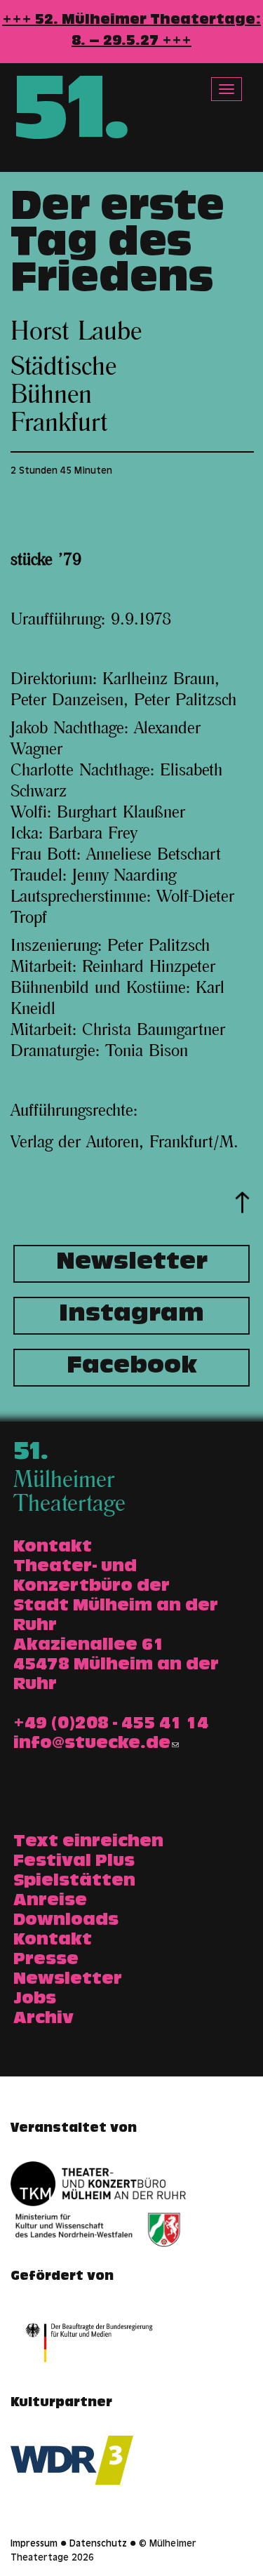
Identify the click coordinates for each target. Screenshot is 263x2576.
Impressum (34, 2544)
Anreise (50, 1902)
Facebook (132, 1368)
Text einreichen (88, 1843)
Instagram (131, 1316)
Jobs (35, 2000)
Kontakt (53, 1941)
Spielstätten (74, 1882)
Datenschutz (98, 2544)
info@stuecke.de (92, 1744)
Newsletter (132, 1264)
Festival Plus (74, 1862)
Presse (46, 1961)
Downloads (66, 1921)
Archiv (43, 2020)
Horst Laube (76, 332)
